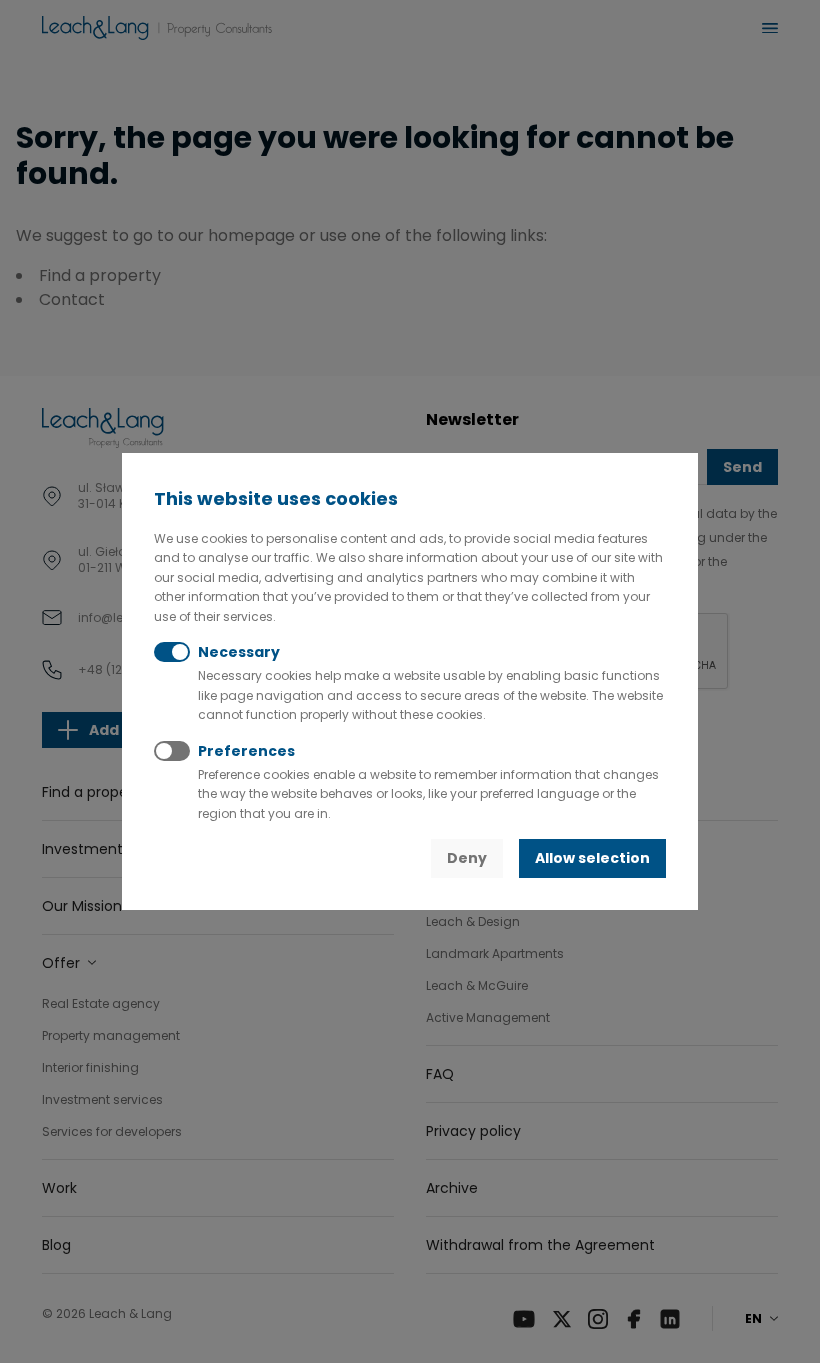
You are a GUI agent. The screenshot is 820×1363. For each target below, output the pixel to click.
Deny (467, 858)
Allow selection (592, 858)
